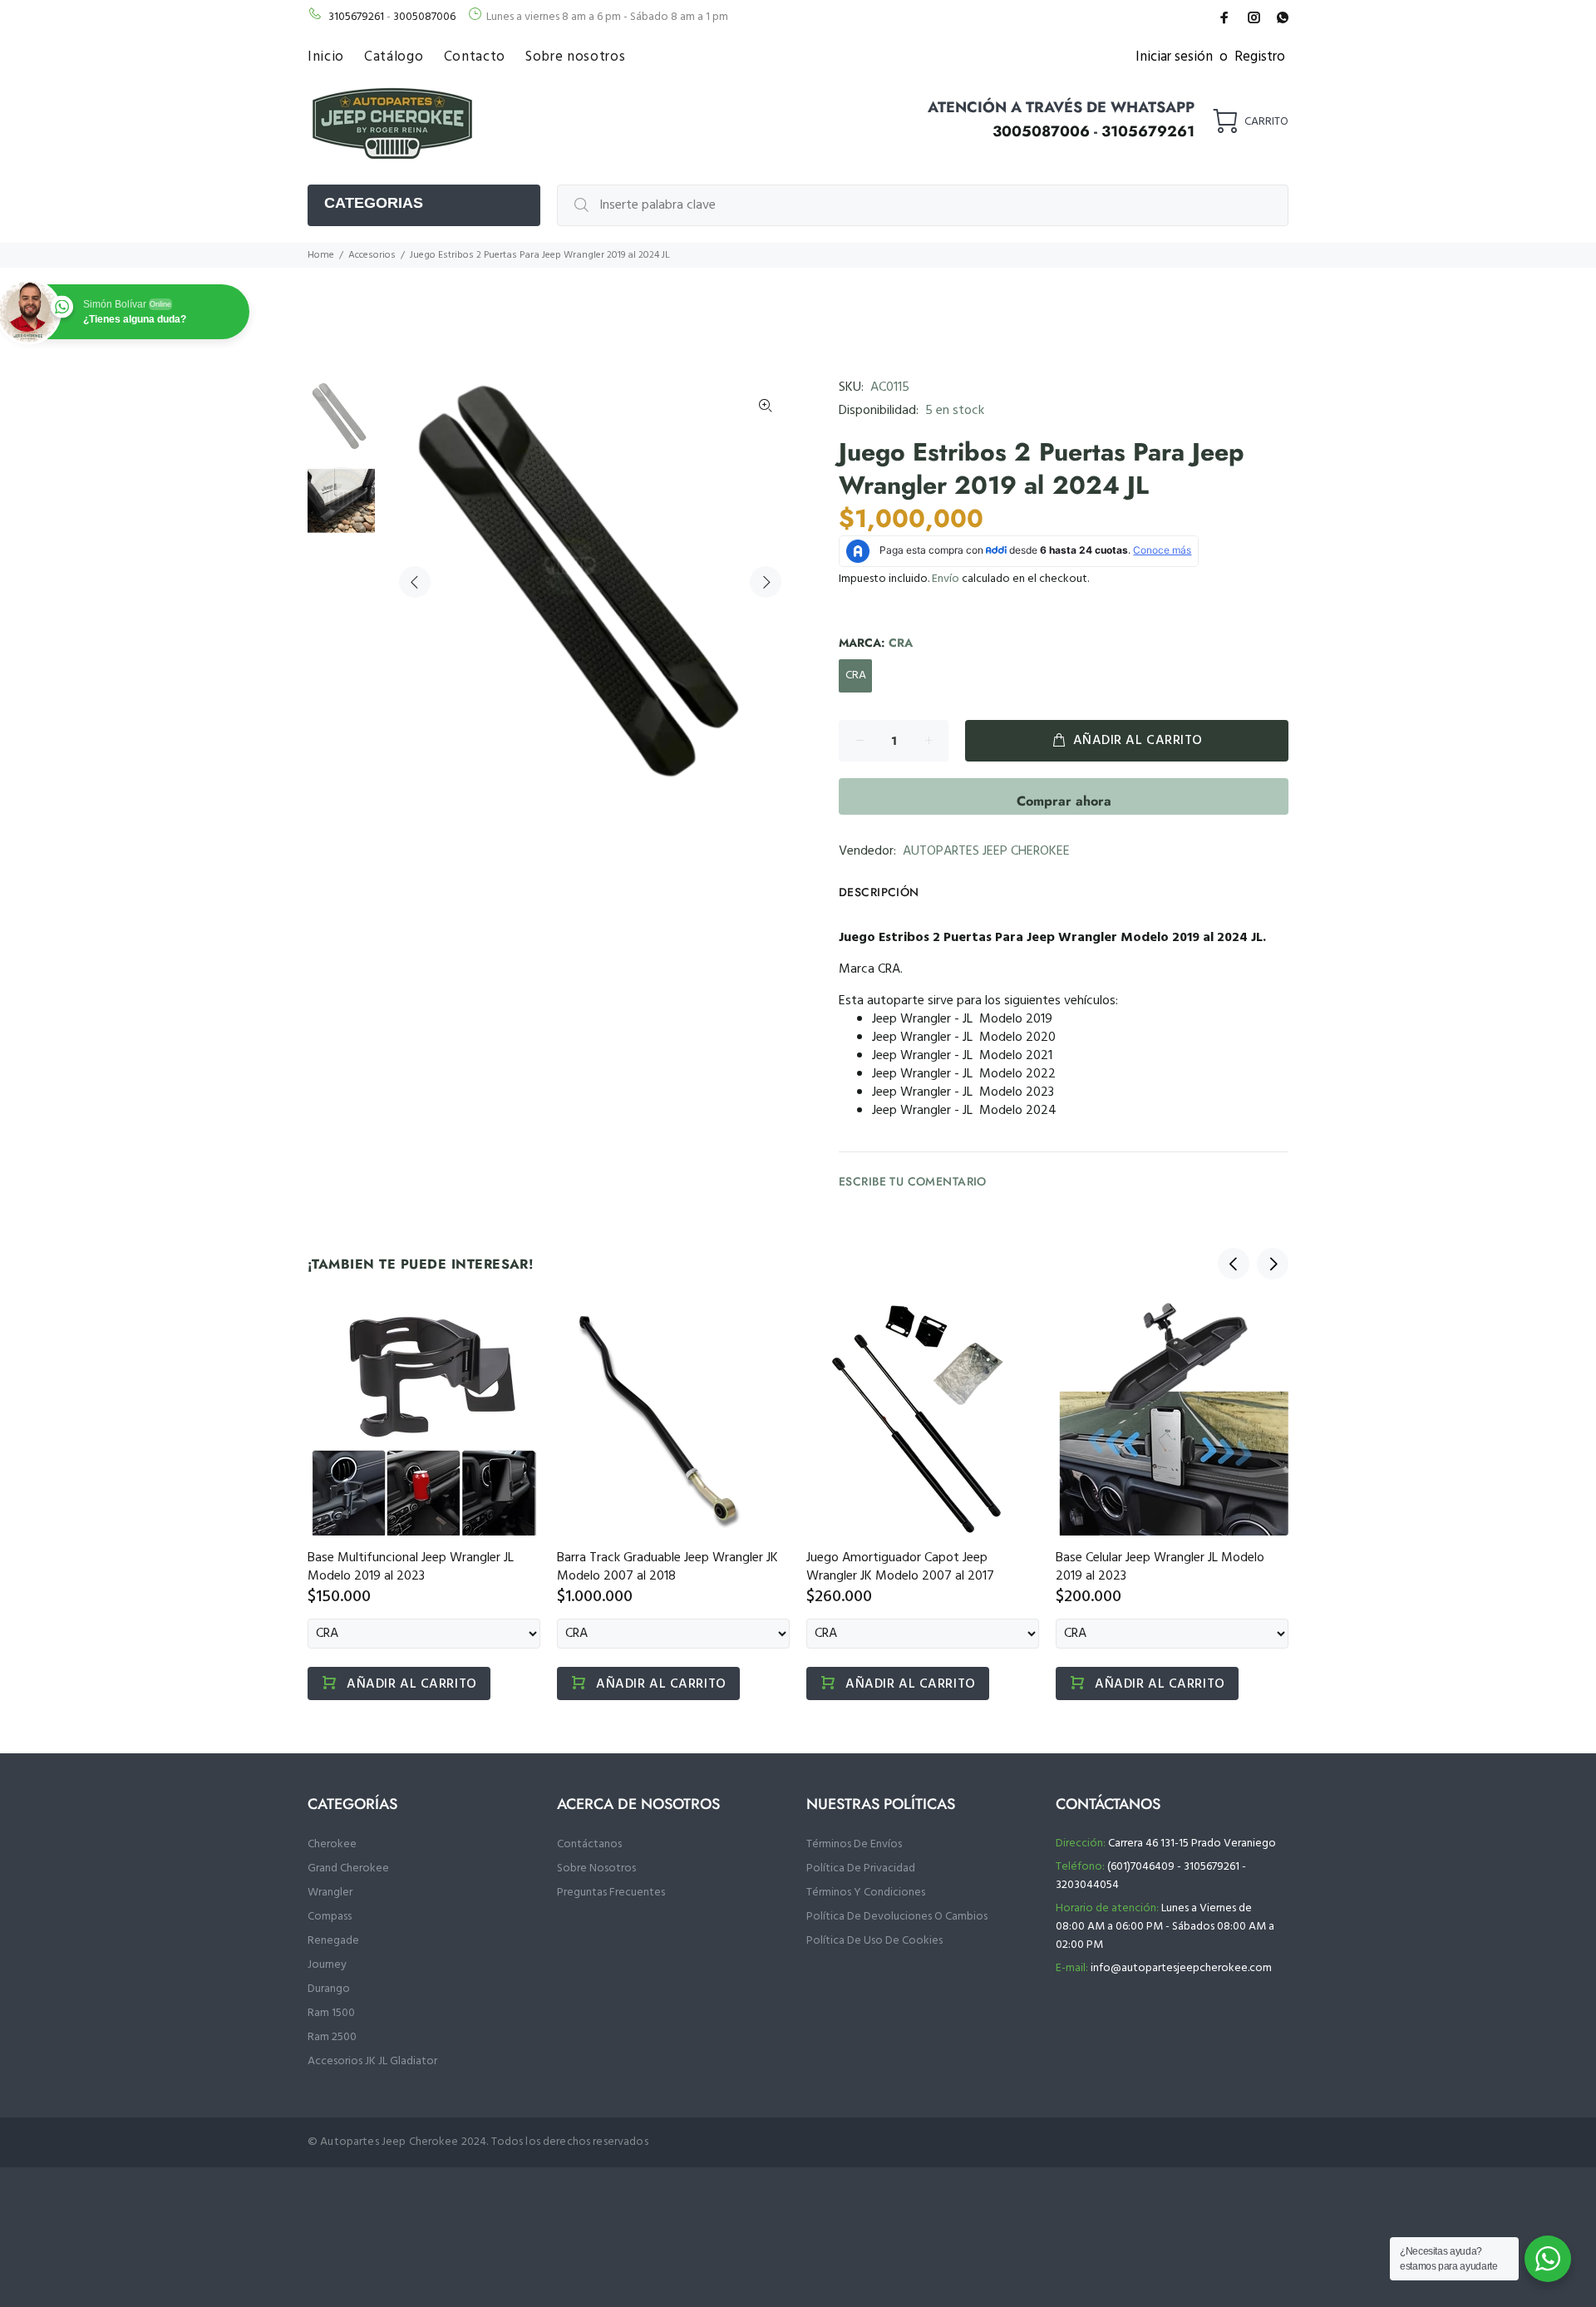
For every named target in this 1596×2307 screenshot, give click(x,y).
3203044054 (1087, 1885)
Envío (946, 579)
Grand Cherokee (348, 1868)
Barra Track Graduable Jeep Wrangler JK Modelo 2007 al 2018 (667, 1567)
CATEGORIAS (374, 203)
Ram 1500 (331, 2013)
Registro (1260, 57)
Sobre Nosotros (596, 1868)
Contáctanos (589, 1844)
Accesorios (372, 255)
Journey (327, 1965)
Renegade (333, 1941)
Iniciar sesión (1174, 57)
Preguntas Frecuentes (611, 1893)
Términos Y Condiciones (866, 1893)
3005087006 (424, 17)
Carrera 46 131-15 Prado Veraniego (1192, 1844)
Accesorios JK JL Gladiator (372, 2061)
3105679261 (356, 17)
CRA (856, 675)
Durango (329, 1989)
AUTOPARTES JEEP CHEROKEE (986, 851)
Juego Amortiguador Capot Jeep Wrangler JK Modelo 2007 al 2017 (900, 1567)
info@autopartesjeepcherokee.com (1181, 1968)
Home (321, 255)
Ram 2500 (332, 2037)
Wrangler (330, 1893)
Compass (330, 1917)
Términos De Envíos (854, 1844)
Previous (415, 582)
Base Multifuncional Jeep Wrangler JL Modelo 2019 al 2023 (411, 1567)
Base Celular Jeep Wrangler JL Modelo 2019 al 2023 (1160, 1567)
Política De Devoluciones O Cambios (897, 1917)
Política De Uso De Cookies (874, 1941)
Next (766, 582)
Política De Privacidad (861, 1868)
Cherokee (332, 1844)
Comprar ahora (1064, 801)
